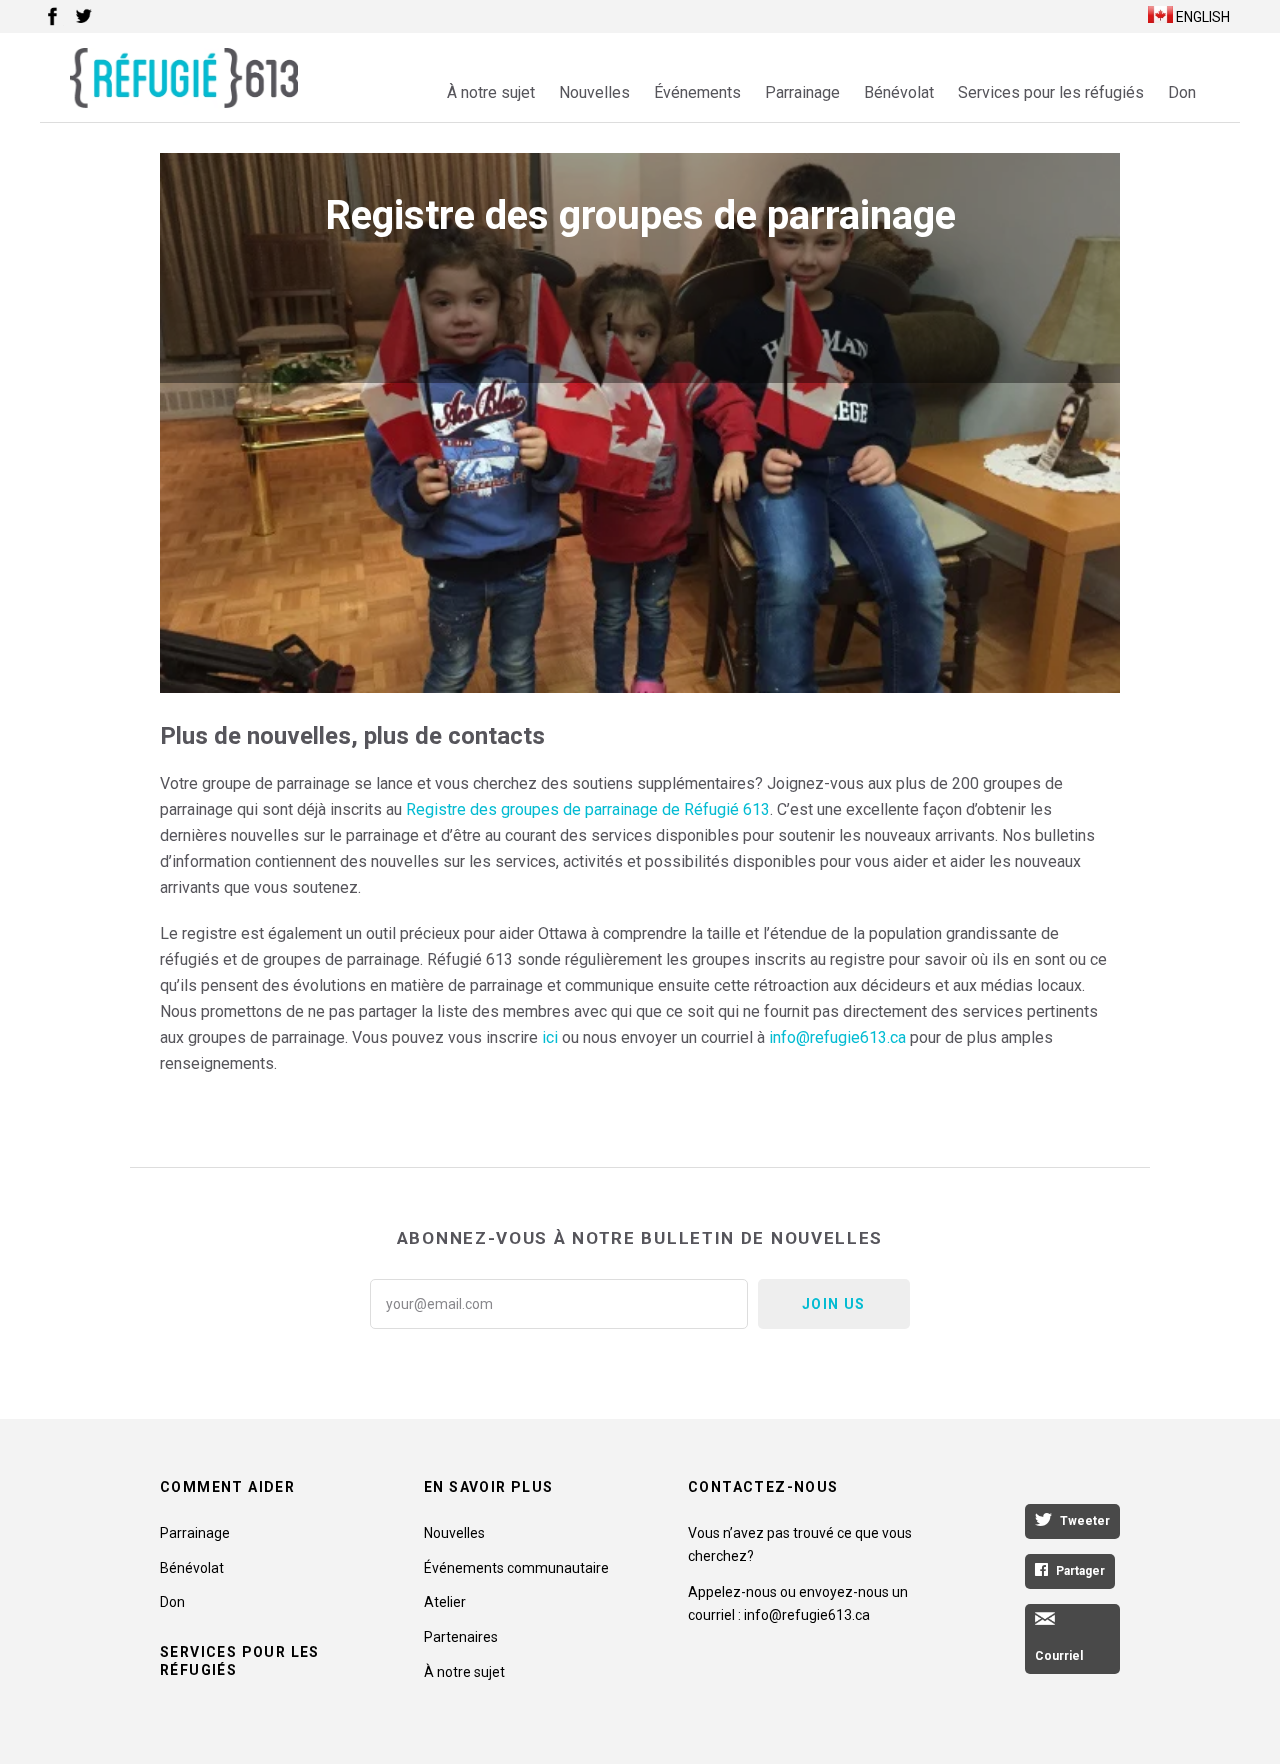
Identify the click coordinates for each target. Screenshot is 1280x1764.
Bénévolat (899, 92)
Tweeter (1085, 1521)
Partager (1080, 1571)
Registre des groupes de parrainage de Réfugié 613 (588, 809)
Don (1182, 92)
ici (550, 1037)
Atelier (445, 1602)
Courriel (1059, 1656)
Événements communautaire (516, 1568)
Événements (697, 92)
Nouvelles (594, 92)
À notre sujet (491, 92)
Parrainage (802, 92)
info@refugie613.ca (837, 1037)
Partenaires (461, 1637)
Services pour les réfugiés (1051, 92)
